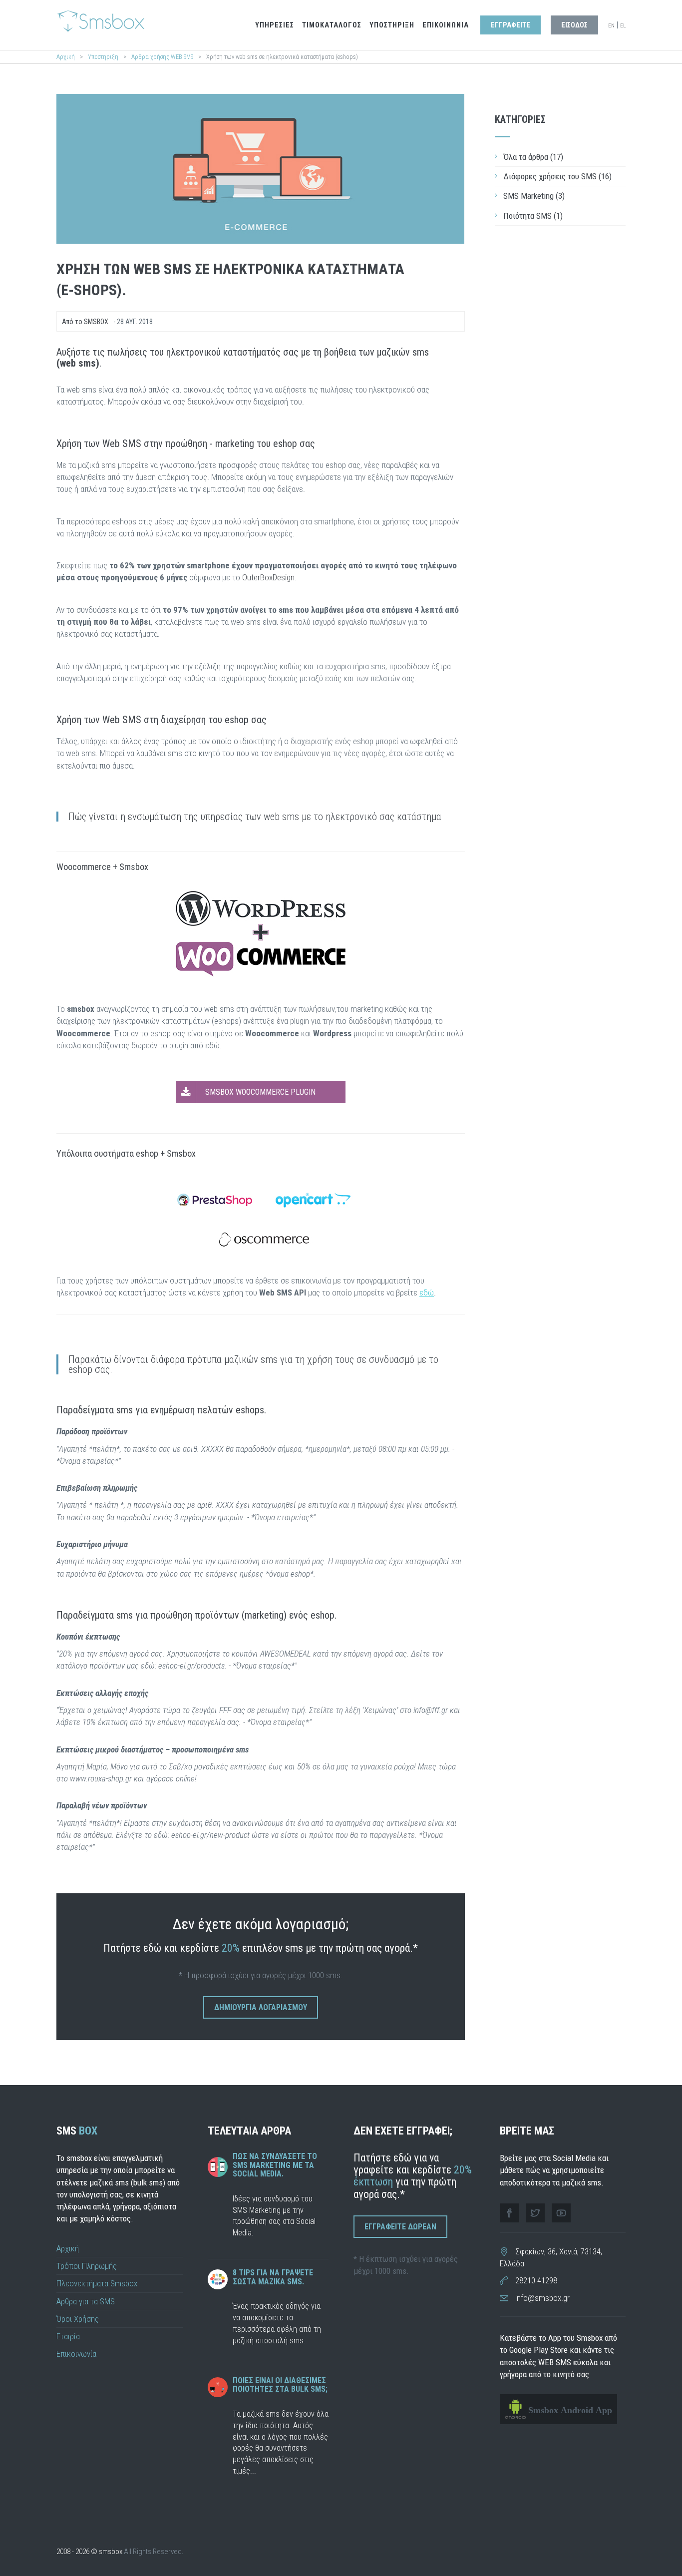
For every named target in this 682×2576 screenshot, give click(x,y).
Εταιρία (68, 2336)
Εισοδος (574, 25)
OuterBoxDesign (268, 577)
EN (611, 26)
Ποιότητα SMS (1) (533, 216)
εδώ (427, 1292)
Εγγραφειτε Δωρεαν (400, 2227)
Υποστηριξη (392, 25)
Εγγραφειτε (511, 25)
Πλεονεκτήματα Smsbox (97, 2283)
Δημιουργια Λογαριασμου (261, 2007)
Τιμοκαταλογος (332, 25)
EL (623, 26)
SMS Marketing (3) (534, 196)
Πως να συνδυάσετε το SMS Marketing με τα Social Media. (275, 2165)
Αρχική (66, 57)
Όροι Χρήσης (78, 2319)
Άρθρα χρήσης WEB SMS (163, 57)
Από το (85, 322)
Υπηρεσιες (275, 25)
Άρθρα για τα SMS (86, 2301)
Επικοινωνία (76, 2354)
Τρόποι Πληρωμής (87, 2266)
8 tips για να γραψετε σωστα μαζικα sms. (273, 2277)
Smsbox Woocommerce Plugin (260, 1092)
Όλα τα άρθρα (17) (533, 157)
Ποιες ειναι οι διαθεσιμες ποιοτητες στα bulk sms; (280, 2385)
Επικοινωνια (446, 25)
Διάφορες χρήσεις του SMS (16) (557, 176)
